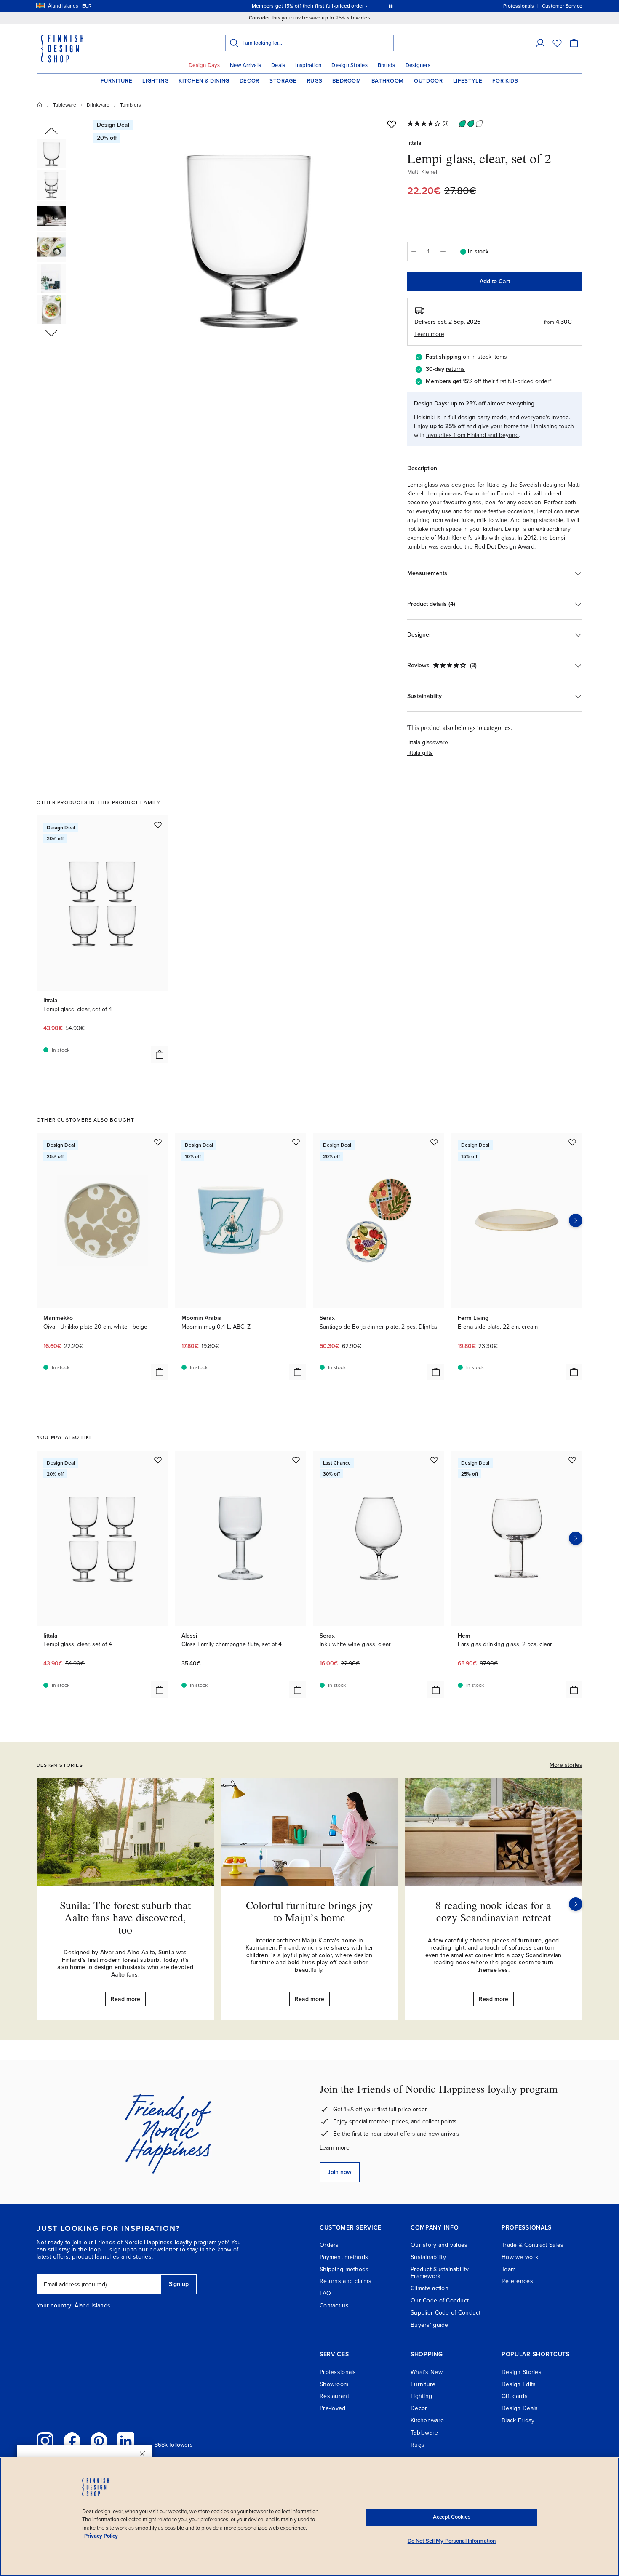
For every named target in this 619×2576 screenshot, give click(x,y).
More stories (566, 1765)
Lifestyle (468, 81)
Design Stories (350, 65)
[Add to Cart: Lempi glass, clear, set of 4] (160, 1055)
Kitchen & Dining (204, 81)
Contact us (334, 2306)
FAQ (325, 2293)
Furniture (116, 81)
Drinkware (98, 105)
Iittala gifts (420, 753)
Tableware (65, 105)
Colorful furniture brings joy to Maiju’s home (309, 1911)
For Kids (505, 81)
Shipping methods (344, 2269)
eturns (456, 369)
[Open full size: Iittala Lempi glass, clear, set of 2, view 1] (248, 237)
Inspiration (308, 65)
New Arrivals (245, 65)
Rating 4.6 (326, 6)
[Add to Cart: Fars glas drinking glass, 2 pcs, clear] (574, 1690)
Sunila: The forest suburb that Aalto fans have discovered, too (125, 1917)
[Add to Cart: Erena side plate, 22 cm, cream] (574, 1372)
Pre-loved (333, 2408)
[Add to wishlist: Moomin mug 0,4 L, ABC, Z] (296, 1142)
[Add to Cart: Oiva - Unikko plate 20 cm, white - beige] (160, 1372)
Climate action (430, 2288)
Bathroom (388, 81)
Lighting (155, 81)
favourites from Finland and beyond (472, 435)
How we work (520, 2257)
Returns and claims (346, 2281)
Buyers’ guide (430, 2325)
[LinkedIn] (126, 2441)
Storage (283, 81)
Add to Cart (495, 281)
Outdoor (428, 81)
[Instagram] (45, 2441)
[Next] (576, 1904)
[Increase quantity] (443, 252)
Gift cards (515, 2396)
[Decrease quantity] (414, 252)
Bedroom (347, 81)
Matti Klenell (423, 172)
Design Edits (519, 2384)
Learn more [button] (429, 334)
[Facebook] (72, 2441)
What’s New (427, 2372)
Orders (329, 2245)
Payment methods (344, 2257)
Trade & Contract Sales (532, 2245)
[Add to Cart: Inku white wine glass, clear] (436, 1690)
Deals (278, 65)
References (517, 2281)
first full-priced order (523, 381)
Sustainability (428, 2257)
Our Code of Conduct (440, 2300)
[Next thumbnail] (51, 333)
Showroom (334, 2384)
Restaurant (334, 2396)
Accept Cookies (452, 2517)
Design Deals (520, 2408)
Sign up (179, 2284)
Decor (249, 81)
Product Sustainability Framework (440, 2273)
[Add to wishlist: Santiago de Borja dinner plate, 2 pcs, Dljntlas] (434, 1142)
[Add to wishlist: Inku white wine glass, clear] (434, 1460)
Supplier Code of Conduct (446, 2313)
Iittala (414, 143)
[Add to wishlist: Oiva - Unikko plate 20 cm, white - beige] (158, 1142)
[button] (540, 43)
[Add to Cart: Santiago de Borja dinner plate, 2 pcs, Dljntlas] (436, 1372)
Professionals (338, 2372)
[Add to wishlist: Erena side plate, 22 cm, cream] (572, 1142)
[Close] (142, 2454)
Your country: (55, 2306)
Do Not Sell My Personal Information (452, 2541)
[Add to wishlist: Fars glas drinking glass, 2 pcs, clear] (572, 1460)
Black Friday (518, 2420)
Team (508, 2269)
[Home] (40, 105)
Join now (340, 2172)
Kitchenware (427, 2420)
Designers (418, 65)
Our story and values (439, 2245)
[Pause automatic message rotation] (391, 6)
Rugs (315, 81)
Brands (387, 65)
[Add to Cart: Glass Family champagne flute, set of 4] (298, 1690)
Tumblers (131, 105)
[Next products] (576, 1220)
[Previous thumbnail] (51, 131)
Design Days (204, 65)
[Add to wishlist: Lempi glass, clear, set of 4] (158, 825)
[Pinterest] (99, 2441)
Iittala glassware (428, 742)
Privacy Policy (101, 2536)
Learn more (335, 2148)
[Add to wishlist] (392, 124)
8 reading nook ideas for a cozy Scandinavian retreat (493, 1911)
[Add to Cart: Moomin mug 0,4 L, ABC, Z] (298, 1372)
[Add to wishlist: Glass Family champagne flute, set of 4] (296, 1460)
